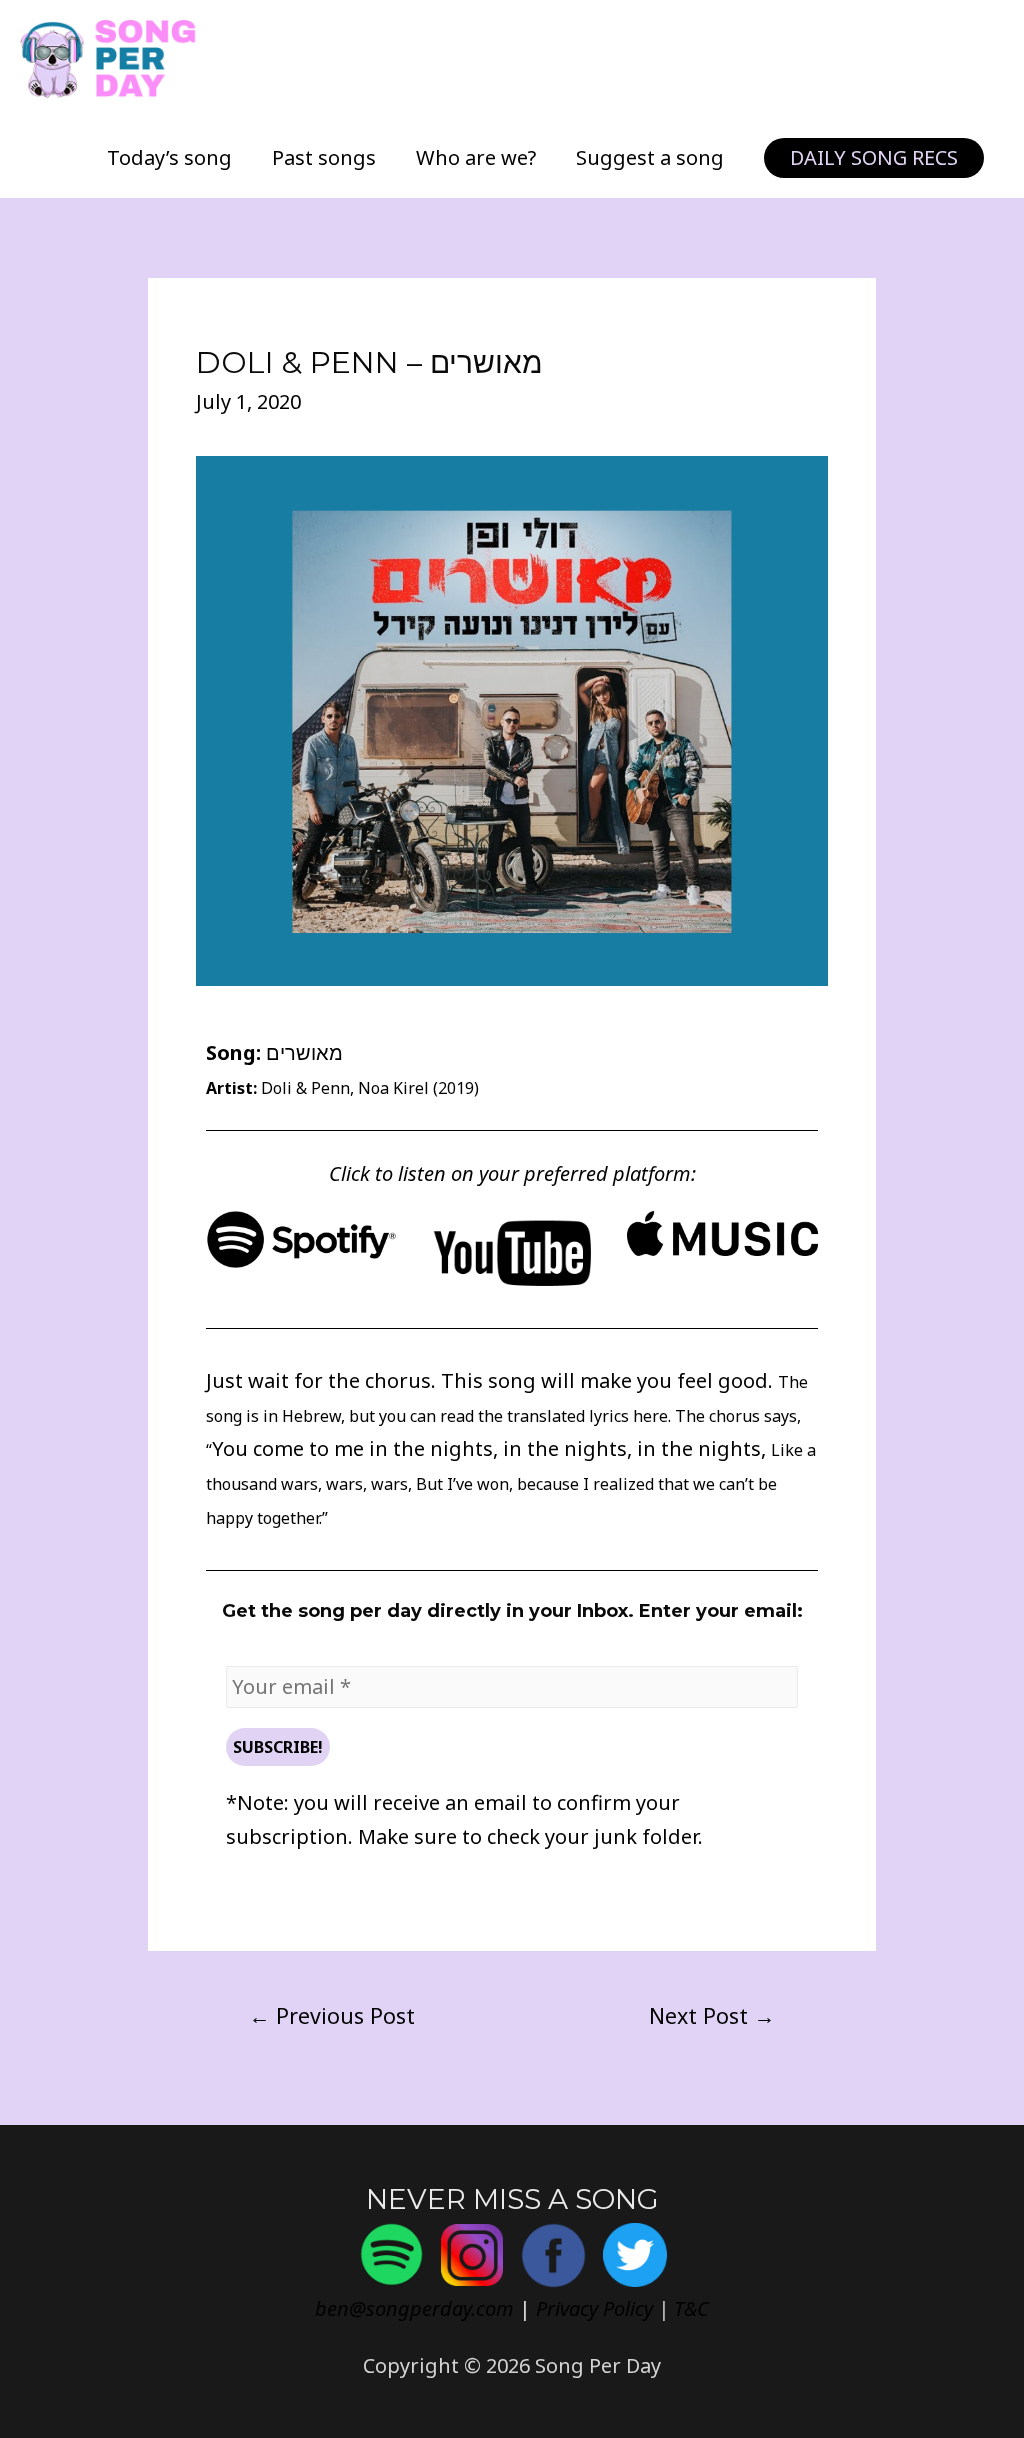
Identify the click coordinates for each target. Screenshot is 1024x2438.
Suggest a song (650, 157)
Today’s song (169, 157)
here (650, 1416)
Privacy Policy (594, 2308)
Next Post (712, 2015)
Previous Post (332, 2015)
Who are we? (476, 157)
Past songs (324, 157)
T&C (691, 2308)
